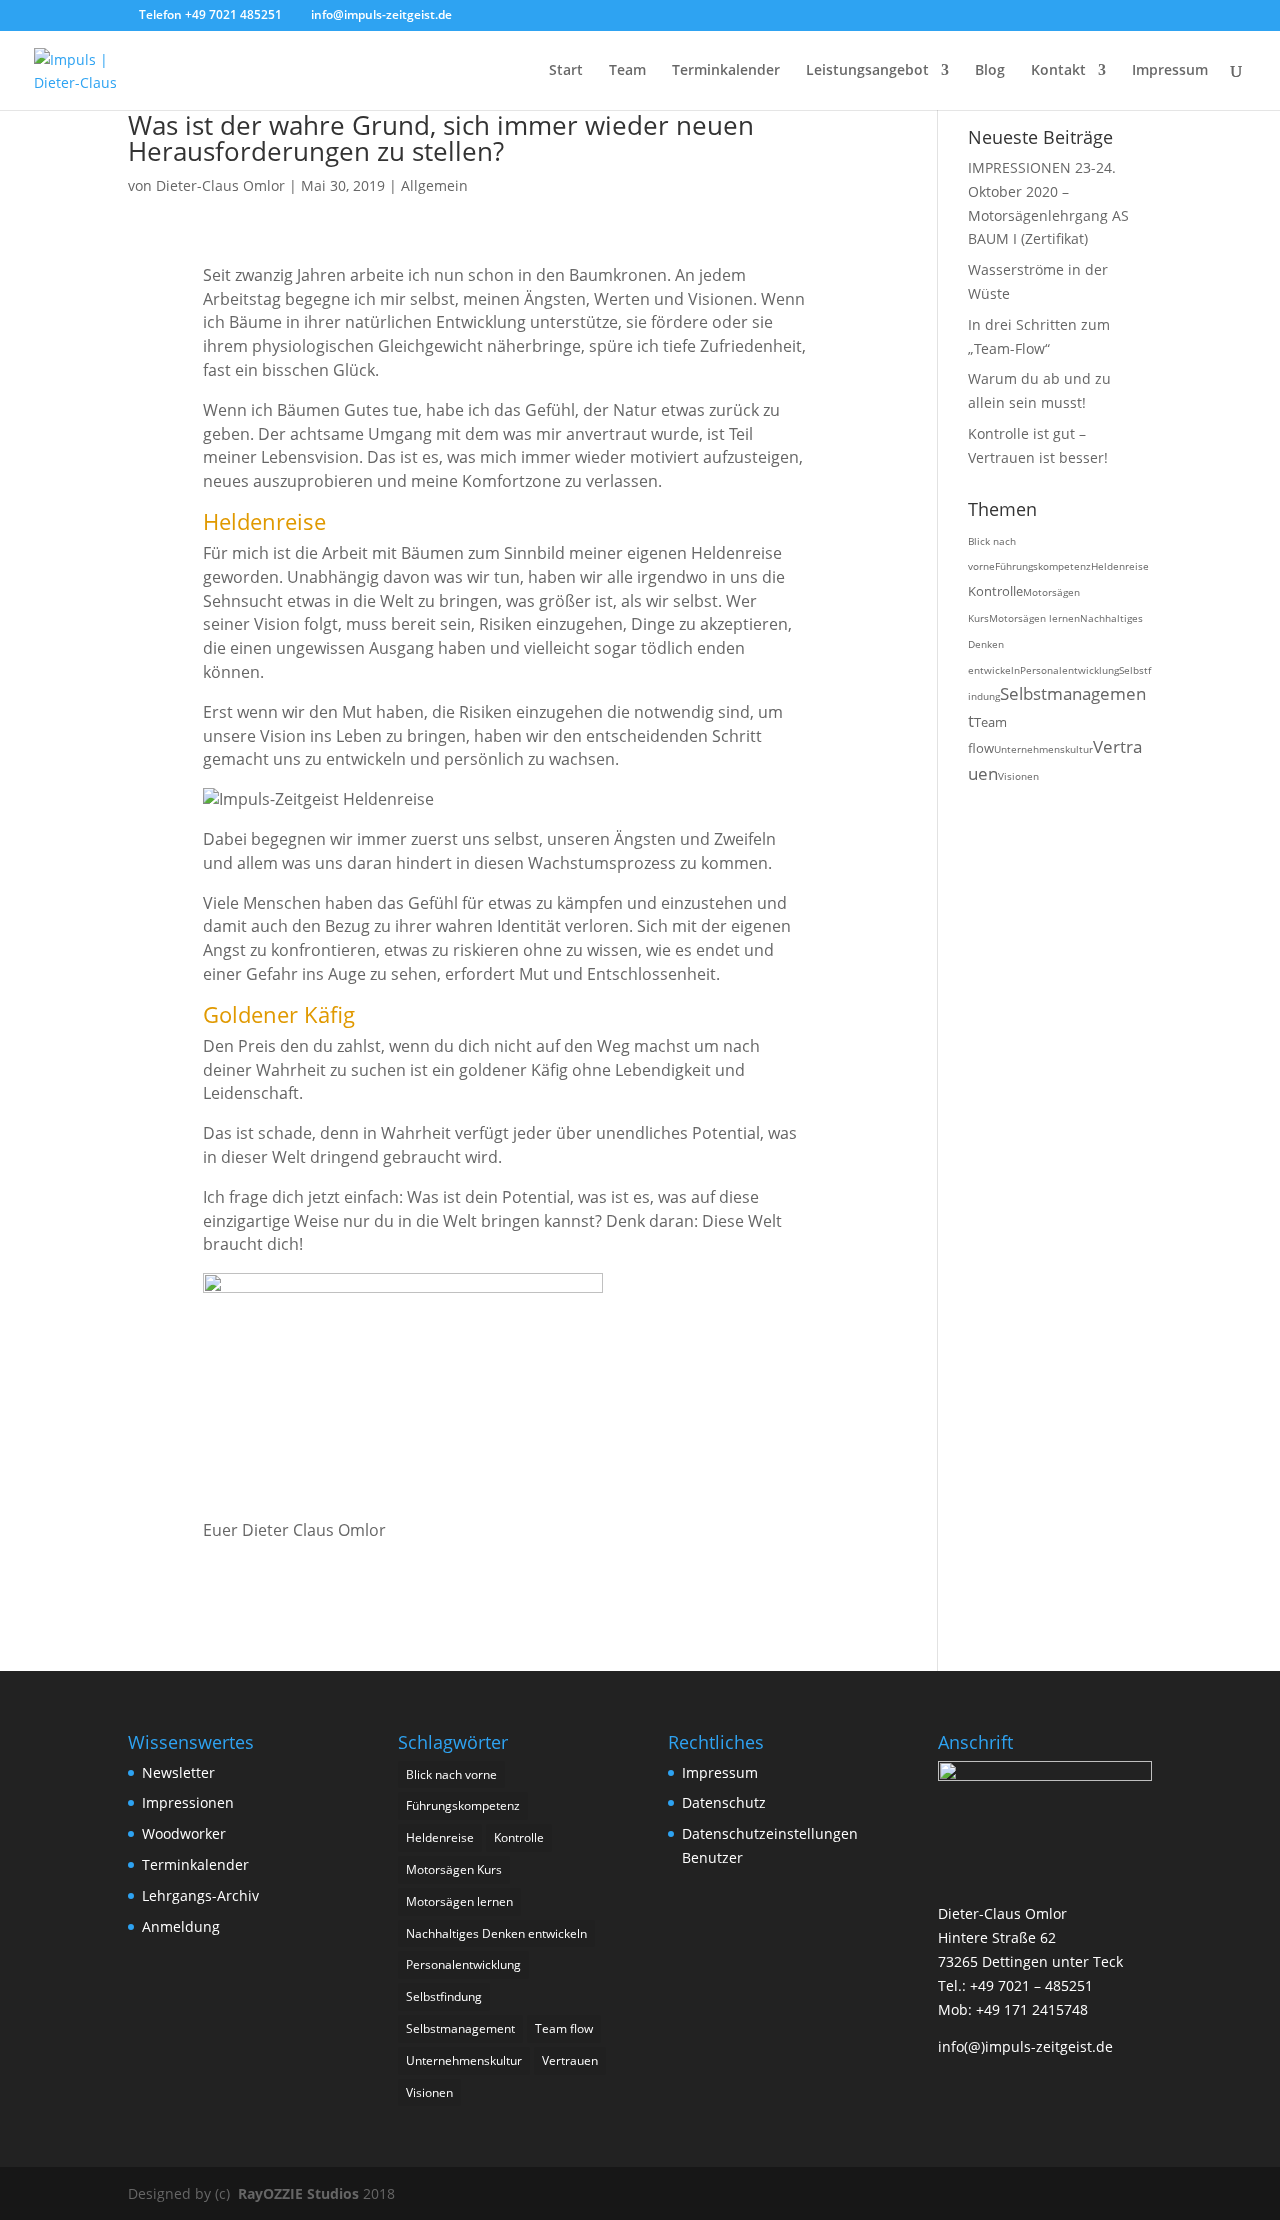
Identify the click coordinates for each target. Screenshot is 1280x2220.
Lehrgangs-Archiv (200, 1895)
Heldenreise (1120, 566)
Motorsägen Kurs (454, 1869)
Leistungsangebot (867, 71)
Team (627, 71)
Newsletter (178, 1772)
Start (566, 71)
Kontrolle (995, 591)
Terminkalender (726, 71)
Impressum (1170, 71)
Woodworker (184, 1833)
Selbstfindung (444, 1996)
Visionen (1018, 776)
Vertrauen (570, 2060)
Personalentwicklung (1069, 670)
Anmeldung (181, 1926)
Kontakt (1058, 71)
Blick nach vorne (451, 1774)
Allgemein (434, 185)
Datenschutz (724, 1802)
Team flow (564, 2028)
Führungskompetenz (1043, 566)
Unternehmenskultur (1043, 749)
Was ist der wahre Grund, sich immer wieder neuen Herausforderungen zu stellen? (441, 138)
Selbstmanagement (460, 2028)
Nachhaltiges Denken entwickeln (496, 1933)
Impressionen (188, 1802)
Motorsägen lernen (1034, 618)
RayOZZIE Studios (298, 2193)
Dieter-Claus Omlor (220, 185)
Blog (990, 71)
